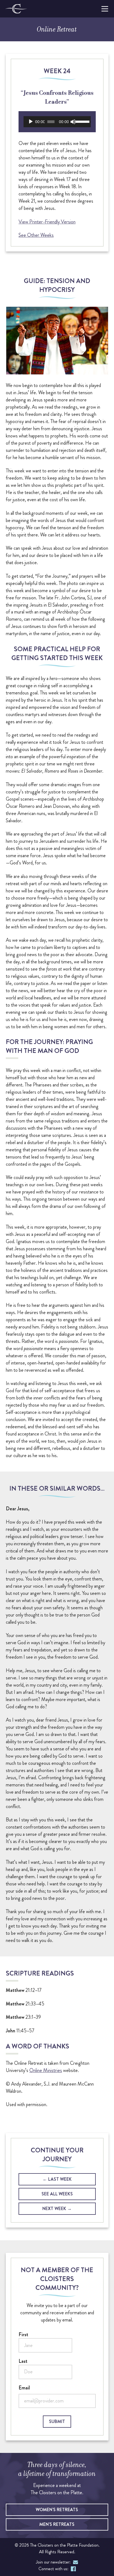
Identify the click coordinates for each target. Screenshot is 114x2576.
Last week (60, 2179)
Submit (57, 2421)
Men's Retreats (57, 2524)
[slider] (82, 121)
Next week (54, 2209)
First (23, 2335)
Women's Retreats (57, 2510)
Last (23, 2361)
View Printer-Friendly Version (47, 222)
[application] (57, 122)
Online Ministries (46, 2071)
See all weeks (57, 2194)
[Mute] (73, 122)
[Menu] (104, 9)
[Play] (31, 122)
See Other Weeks (36, 235)
